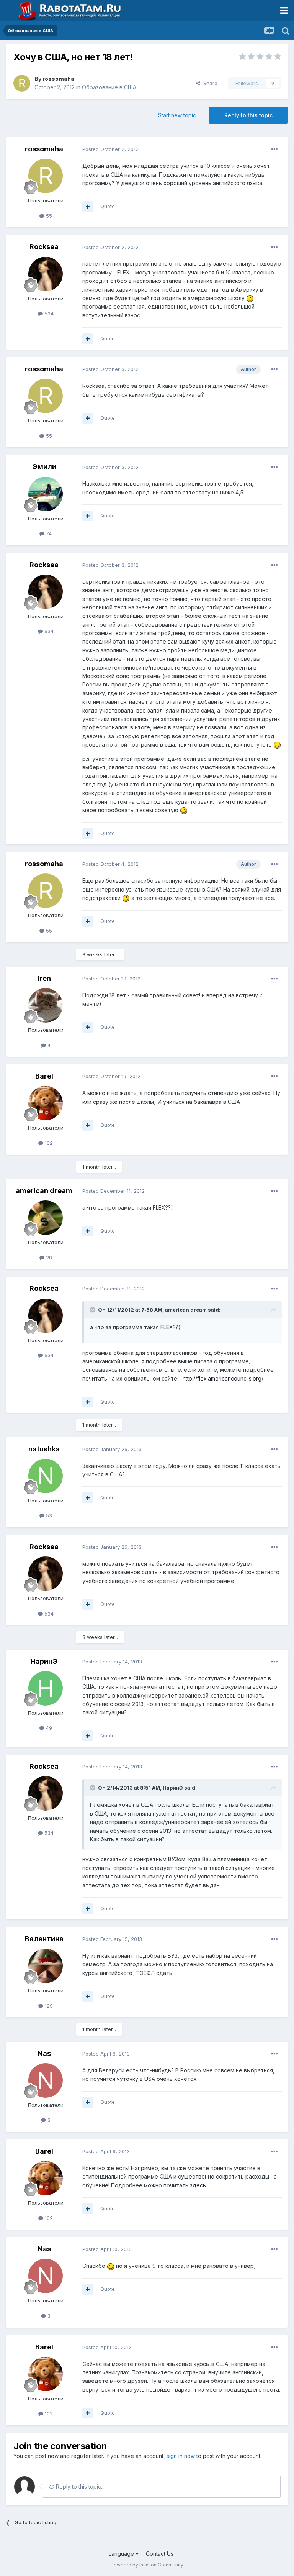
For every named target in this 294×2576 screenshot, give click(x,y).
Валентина (44, 1939)
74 (48, 534)
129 (48, 2006)
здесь (198, 2185)
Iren (44, 978)
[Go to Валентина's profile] (46, 1966)
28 (48, 1258)
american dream (44, 1191)
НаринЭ (44, 1661)
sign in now (181, 2456)
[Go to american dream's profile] (46, 1218)
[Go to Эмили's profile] (46, 494)
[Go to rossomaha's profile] (22, 83)
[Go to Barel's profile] (46, 1103)
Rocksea (44, 247)
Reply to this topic (248, 115)
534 (48, 314)
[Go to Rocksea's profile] (46, 274)
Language (122, 2554)
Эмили (44, 467)
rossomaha (58, 79)
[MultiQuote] (88, 207)
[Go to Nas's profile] (46, 2080)
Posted (110, 149)
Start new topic (177, 115)
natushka (44, 1449)
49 (48, 1728)
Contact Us (160, 2554)
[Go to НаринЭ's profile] (46, 1688)
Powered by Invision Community (147, 2565)
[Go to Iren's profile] (46, 1005)
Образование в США (109, 87)
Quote (108, 206)
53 (48, 1515)
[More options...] (274, 149)
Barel (44, 1076)
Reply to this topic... (79, 2487)
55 (48, 216)
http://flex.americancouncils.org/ (223, 1378)
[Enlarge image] (250, 298)
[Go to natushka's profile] (46, 1476)
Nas (44, 2053)
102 (48, 1143)
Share (209, 83)
